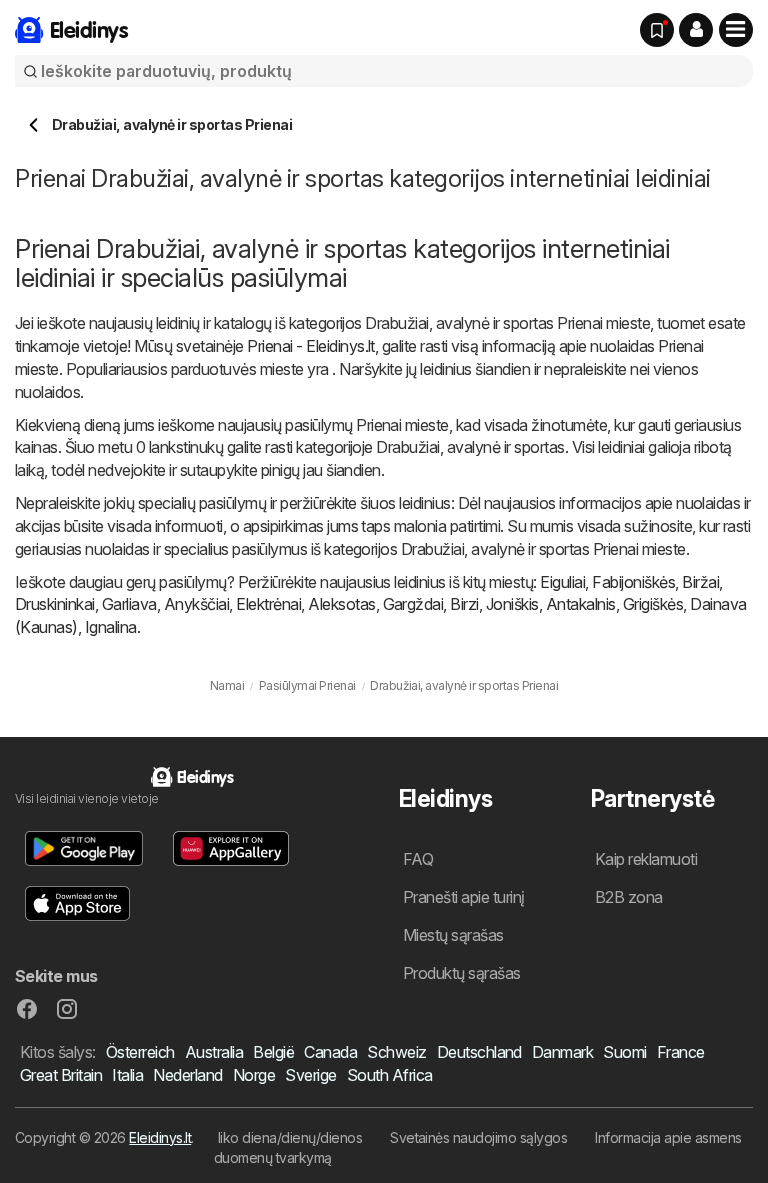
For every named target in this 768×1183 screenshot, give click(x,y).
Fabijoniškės (633, 582)
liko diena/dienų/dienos (290, 1137)
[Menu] (736, 30)
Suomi (624, 1052)
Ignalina (111, 627)
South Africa (390, 1075)
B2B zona (629, 897)
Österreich (140, 1052)
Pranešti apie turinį (464, 897)
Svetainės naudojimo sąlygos (478, 1137)
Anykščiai (196, 604)
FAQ (418, 859)
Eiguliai (562, 582)
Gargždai (413, 604)
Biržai (700, 582)
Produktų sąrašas (462, 973)
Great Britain (61, 1075)
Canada (330, 1052)
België (273, 1052)
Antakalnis (581, 604)
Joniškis (512, 604)
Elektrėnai (268, 604)
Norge (254, 1075)
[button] (696, 30)
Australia (214, 1052)
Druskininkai (55, 604)
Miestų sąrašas (453, 935)
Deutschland (479, 1052)
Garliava (129, 604)
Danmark (562, 1052)
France (681, 1052)
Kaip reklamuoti (646, 859)
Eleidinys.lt (160, 1137)
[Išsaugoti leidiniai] (657, 30)
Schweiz (396, 1052)
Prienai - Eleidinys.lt (311, 346)
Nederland (187, 1075)
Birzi (464, 604)
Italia (127, 1075)
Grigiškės (653, 604)
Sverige (310, 1075)
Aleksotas (341, 604)
